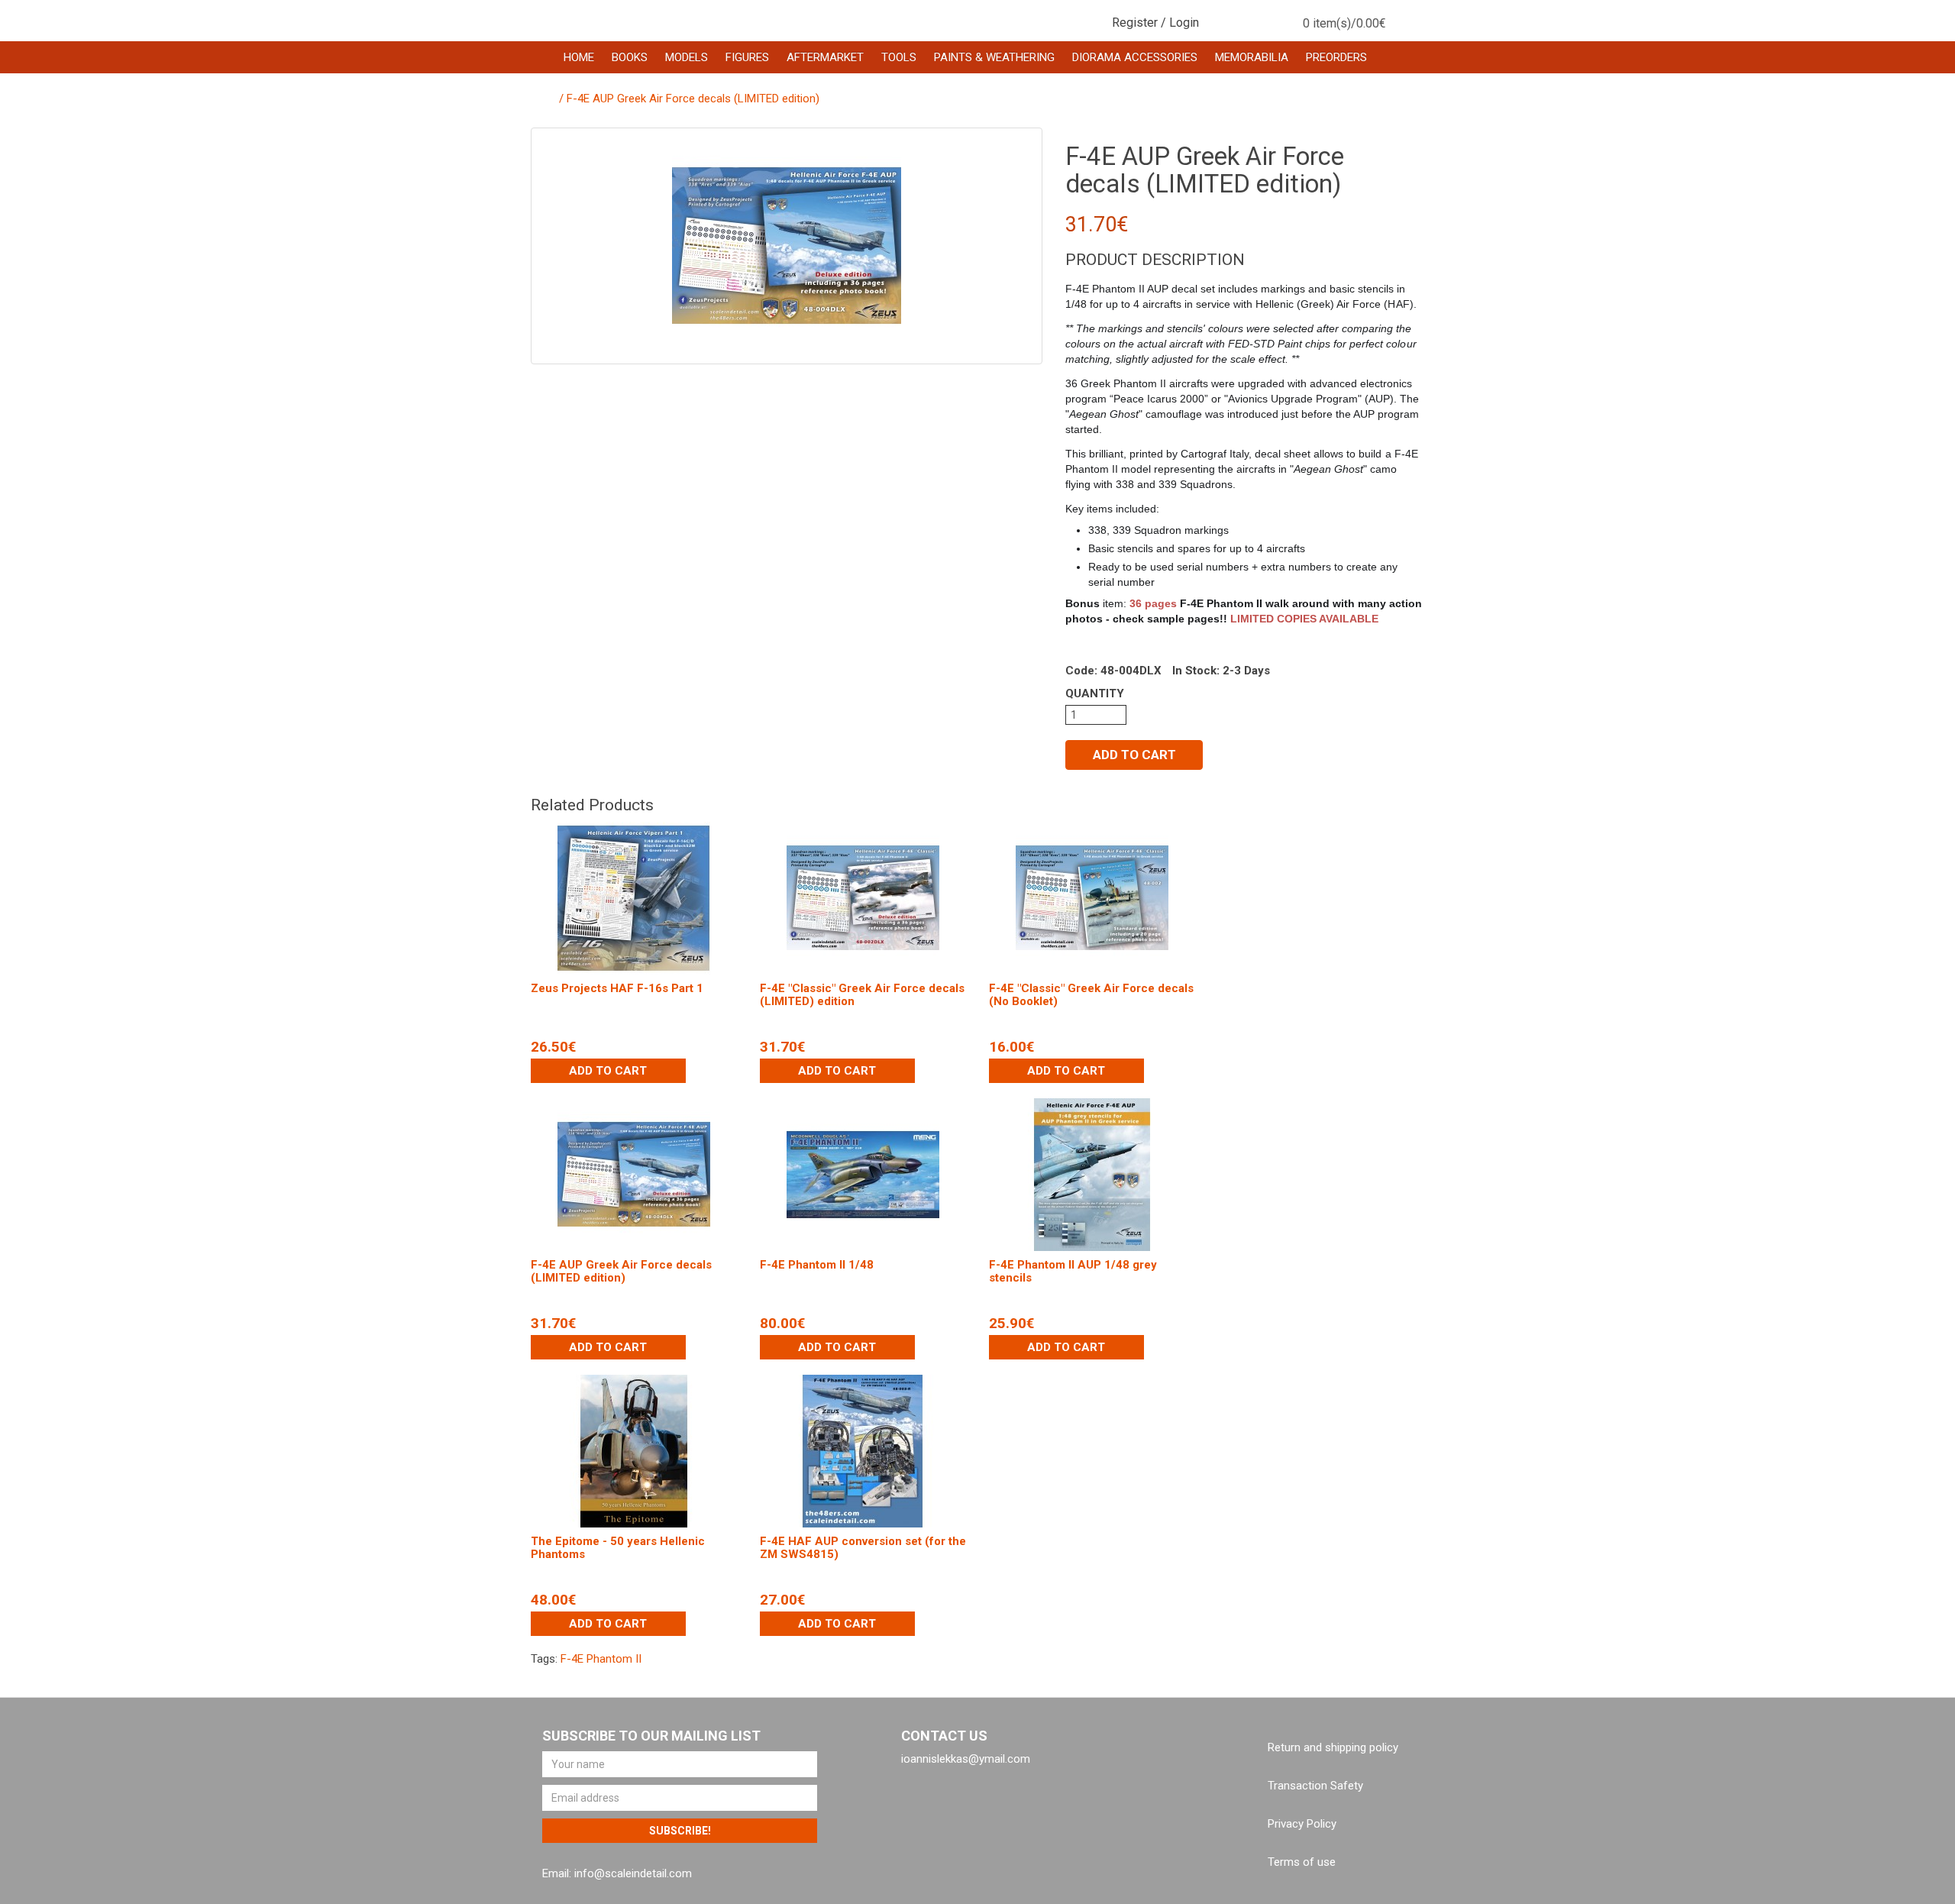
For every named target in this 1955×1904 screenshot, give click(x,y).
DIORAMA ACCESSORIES (1135, 57)
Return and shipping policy (1333, 1747)
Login (1184, 23)
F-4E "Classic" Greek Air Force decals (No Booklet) (1091, 995)
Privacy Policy (1302, 1824)
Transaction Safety (1315, 1786)
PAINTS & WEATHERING (994, 57)
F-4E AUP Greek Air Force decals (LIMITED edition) (693, 99)
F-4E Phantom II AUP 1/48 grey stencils (1073, 1271)
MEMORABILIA (1252, 57)
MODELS (687, 57)
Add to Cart (1134, 755)
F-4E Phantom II (601, 1659)
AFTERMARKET (825, 57)
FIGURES (747, 57)
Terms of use (1302, 1862)
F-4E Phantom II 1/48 (817, 1265)
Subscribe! (680, 1831)
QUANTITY (1095, 693)
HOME (579, 57)
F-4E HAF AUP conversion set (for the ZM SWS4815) (863, 1548)
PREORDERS (1336, 57)
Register (1135, 23)
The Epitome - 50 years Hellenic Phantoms (618, 1548)
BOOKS (630, 57)
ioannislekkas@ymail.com (966, 1759)
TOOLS (899, 57)
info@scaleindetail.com (633, 1873)
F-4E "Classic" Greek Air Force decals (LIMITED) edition (862, 995)
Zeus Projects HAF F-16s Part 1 (617, 988)
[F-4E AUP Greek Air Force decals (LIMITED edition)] (787, 246)
